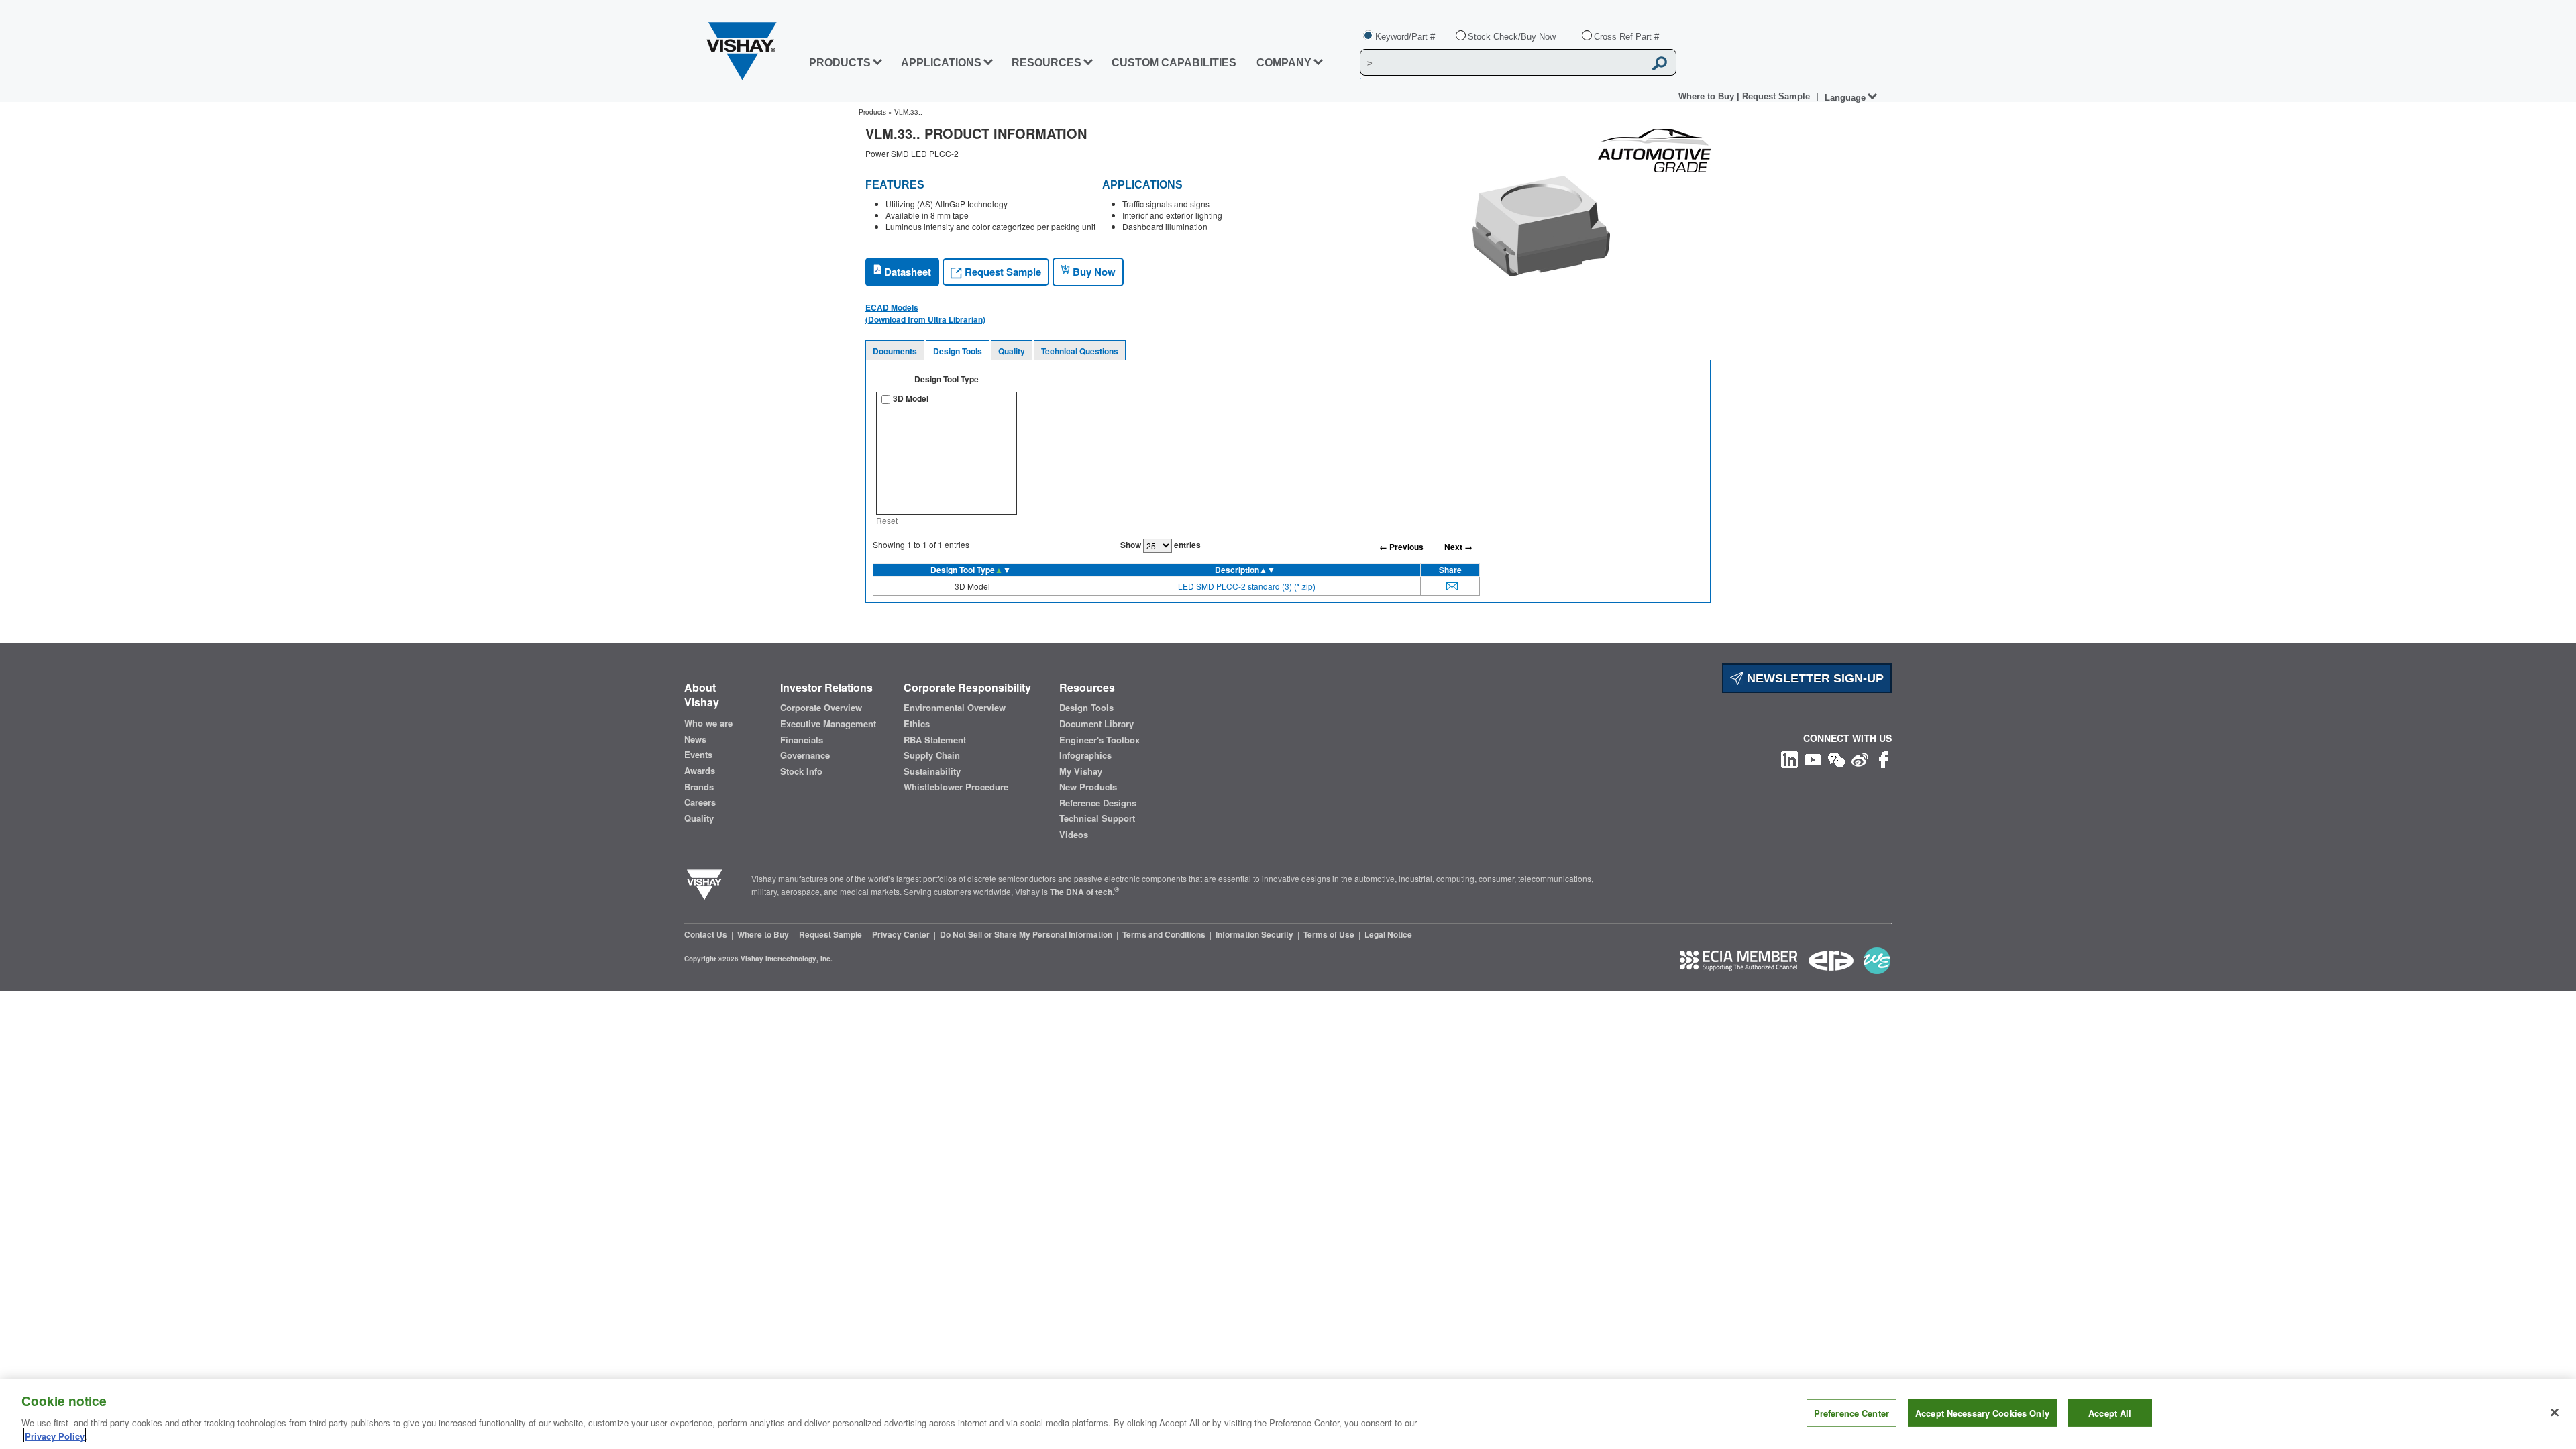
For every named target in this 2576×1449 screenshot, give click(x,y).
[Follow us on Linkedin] (1789, 758)
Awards (700, 771)
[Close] (2555, 1413)
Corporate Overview (821, 708)
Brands (699, 787)
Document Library (1096, 724)
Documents (895, 351)
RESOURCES (1046, 63)
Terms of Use (1330, 934)
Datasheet (906, 272)
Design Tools (958, 351)
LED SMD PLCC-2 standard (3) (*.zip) (1247, 586)
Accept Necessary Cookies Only (1982, 1413)
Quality (1012, 351)
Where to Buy (1708, 96)
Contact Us (707, 934)
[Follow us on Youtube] (1813, 758)
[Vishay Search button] (1660, 63)
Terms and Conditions (1165, 934)
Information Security (1255, 934)
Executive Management (828, 724)
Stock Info (801, 771)
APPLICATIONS (941, 63)
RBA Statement (935, 740)
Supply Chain (932, 755)
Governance (805, 755)
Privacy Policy (55, 1435)
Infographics (1085, 755)
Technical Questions (1080, 351)
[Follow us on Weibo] (1860, 758)
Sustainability (932, 771)
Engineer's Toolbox (1099, 740)
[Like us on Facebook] (1883, 758)
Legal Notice (1388, 934)
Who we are (708, 723)
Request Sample (1002, 272)
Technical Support (1097, 818)
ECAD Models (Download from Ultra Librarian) (925, 313)
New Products (1088, 787)
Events (698, 755)
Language (1845, 98)
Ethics (917, 724)
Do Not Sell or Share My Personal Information (1027, 934)
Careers (700, 802)
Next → (1458, 547)
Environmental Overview (955, 708)
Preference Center (1851, 1413)
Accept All (2110, 1413)
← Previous (1401, 547)
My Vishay (1081, 771)
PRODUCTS (840, 63)
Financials (802, 740)
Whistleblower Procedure (956, 787)
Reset (887, 520)
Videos (1074, 835)
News (695, 739)
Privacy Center (902, 934)
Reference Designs (1098, 803)
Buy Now (1093, 272)
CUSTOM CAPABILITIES (1174, 63)
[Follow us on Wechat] (1836, 758)
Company (1284, 63)
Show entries (1161, 545)
